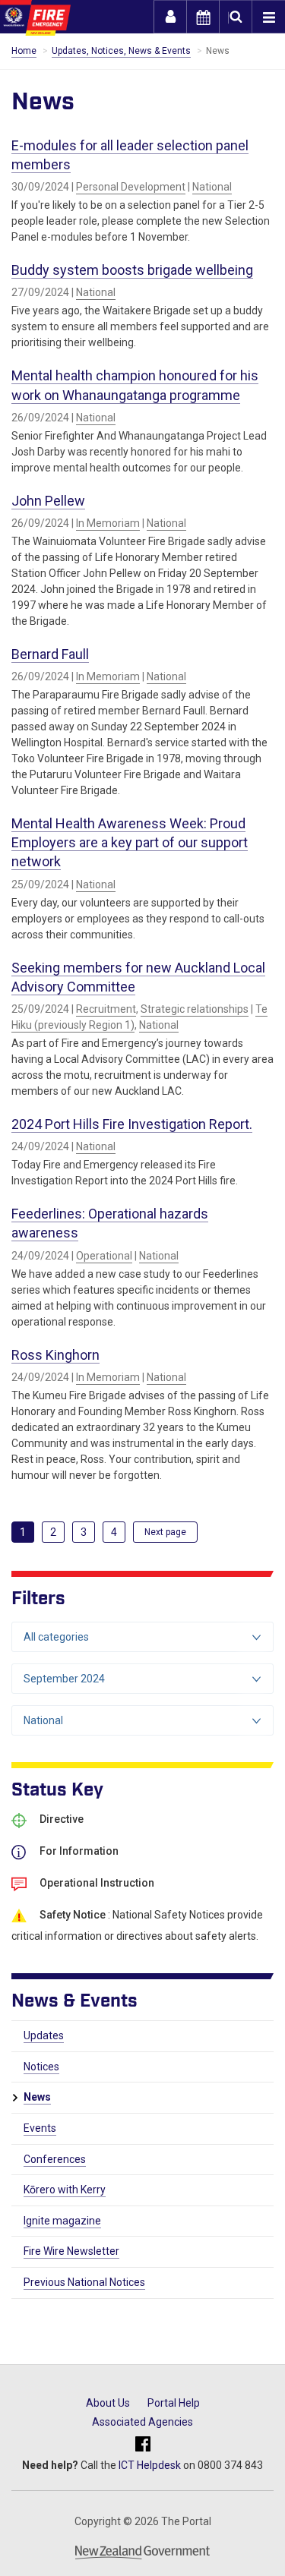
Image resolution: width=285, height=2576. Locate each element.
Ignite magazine (62, 2221)
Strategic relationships (195, 1009)
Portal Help (174, 2403)
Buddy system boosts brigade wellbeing (132, 270)
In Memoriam (108, 523)
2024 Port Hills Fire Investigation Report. (132, 1124)
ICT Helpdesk (150, 2465)
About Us (108, 2403)
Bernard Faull (50, 654)
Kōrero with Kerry (65, 2190)
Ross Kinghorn (55, 1355)
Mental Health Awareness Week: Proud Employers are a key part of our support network (130, 842)
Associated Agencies (142, 2422)
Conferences (55, 2159)
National (212, 187)
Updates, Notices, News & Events (121, 51)
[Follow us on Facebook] (143, 2445)
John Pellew (48, 501)
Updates (44, 2035)
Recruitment (106, 1009)
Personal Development (131, 187)
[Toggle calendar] (203, 17)
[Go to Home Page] (35, 18)
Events (40, 2128)
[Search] (236, 17)
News (37, 2097)
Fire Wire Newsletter (71, 2251)
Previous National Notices (84, 2282)
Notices (41, 2067)
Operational (104, 1256)
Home (24, 51)
